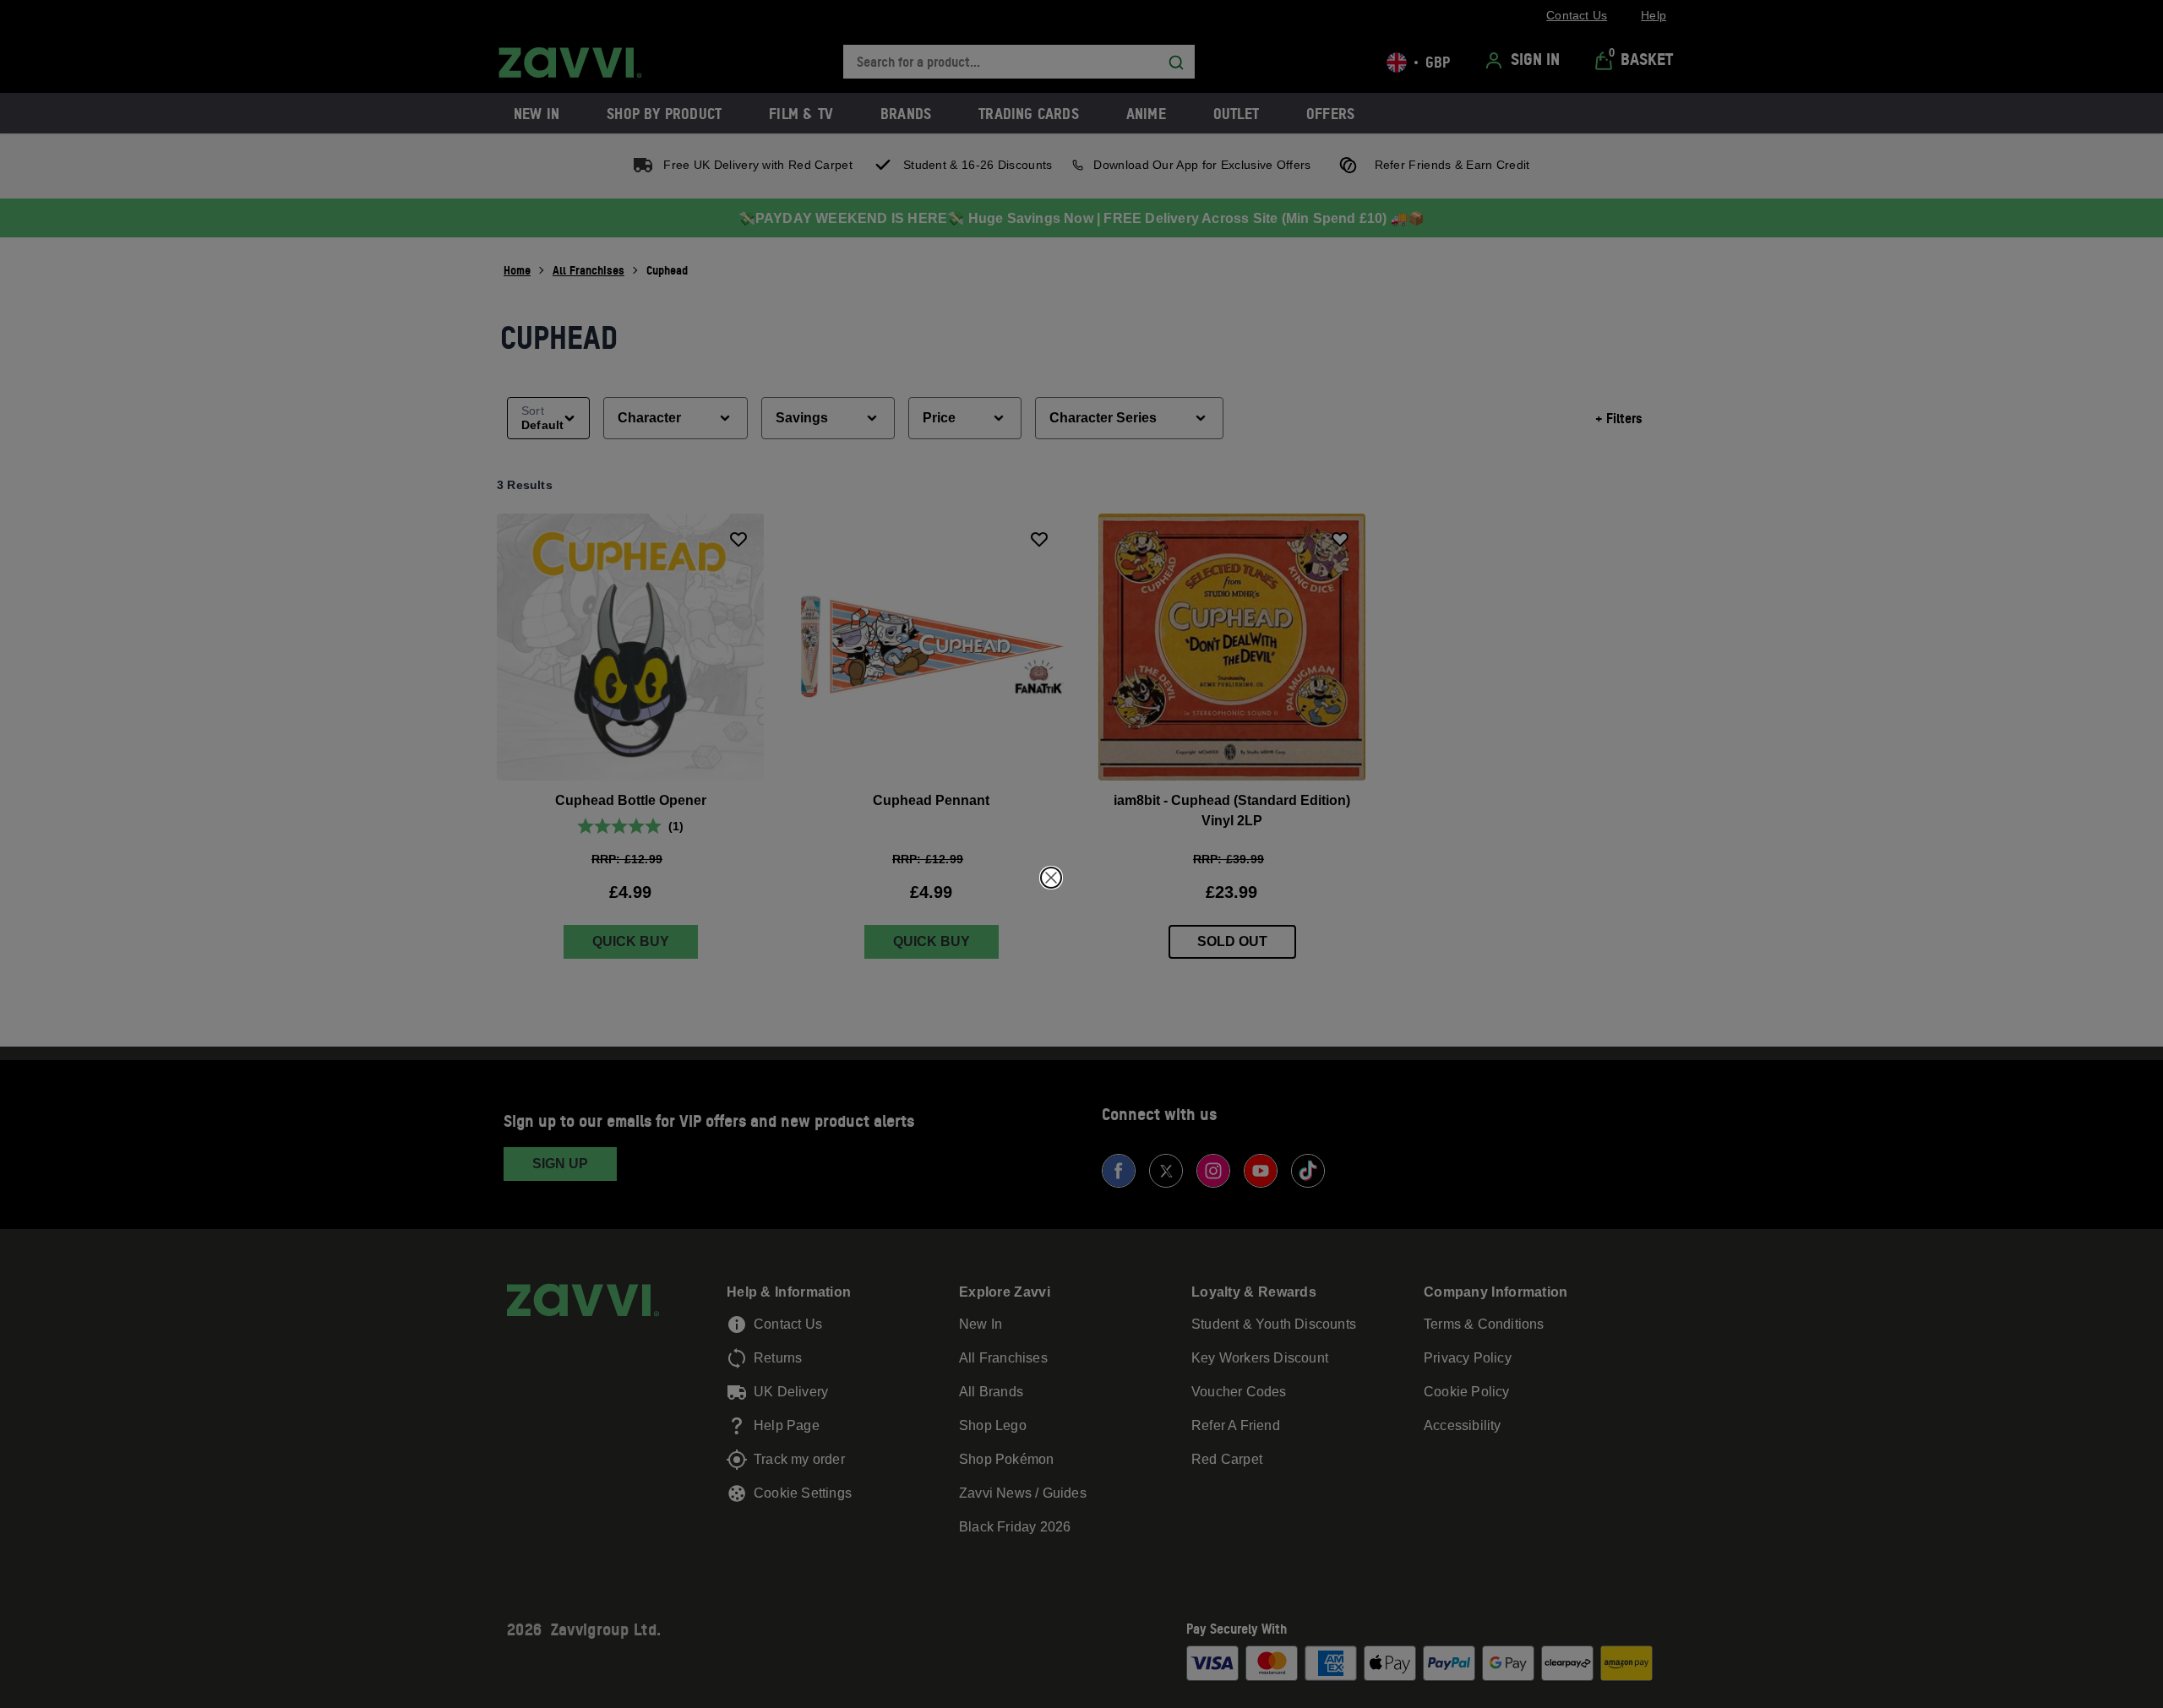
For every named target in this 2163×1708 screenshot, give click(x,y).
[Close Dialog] (1051, 878)
